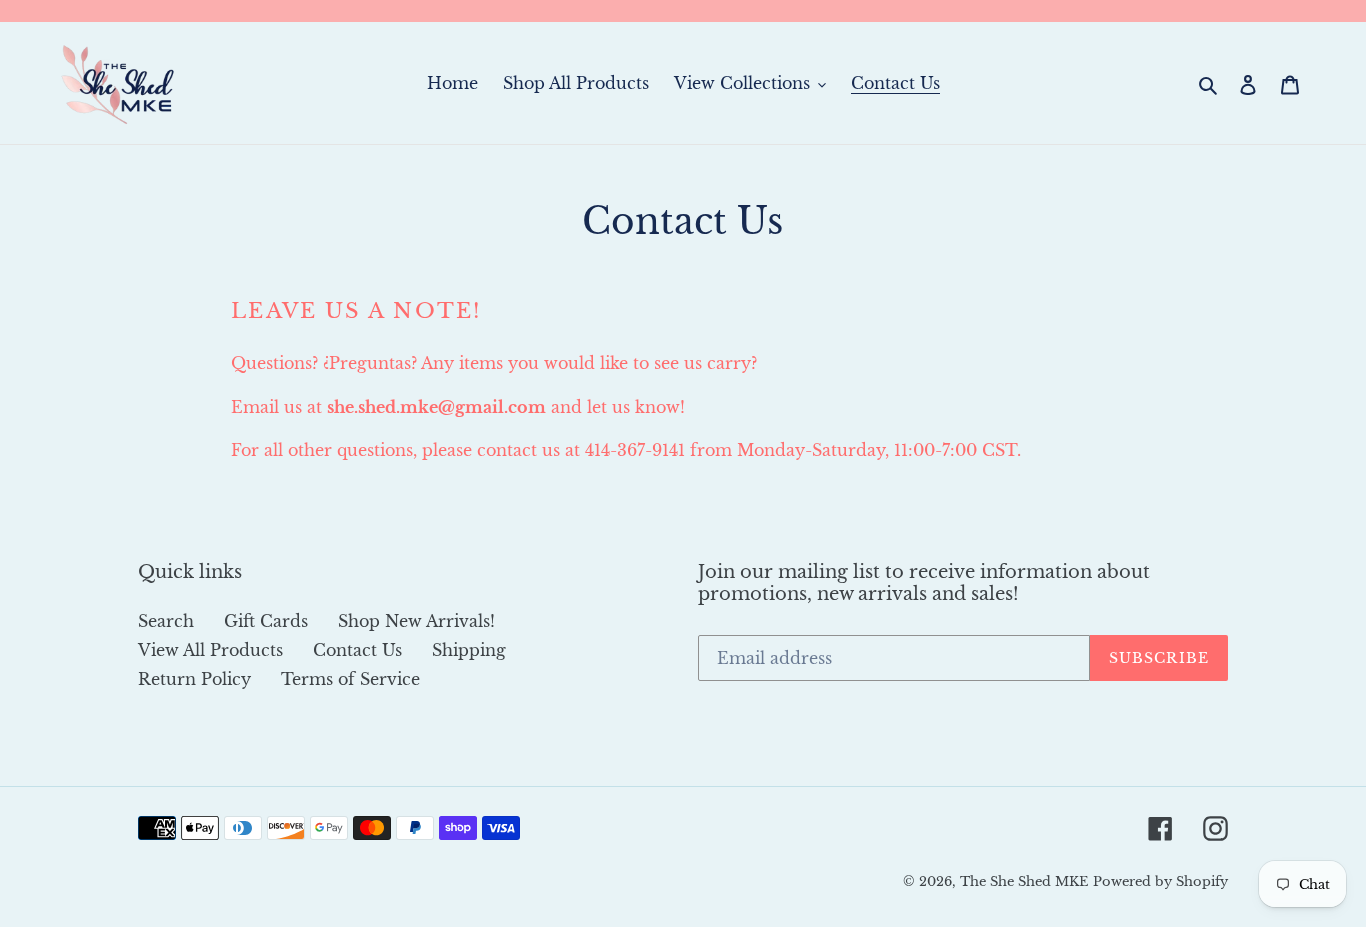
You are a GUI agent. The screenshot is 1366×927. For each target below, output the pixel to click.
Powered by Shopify (1160, 881)
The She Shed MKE (1024, 881)
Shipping (469, 650)
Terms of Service (350, 679)
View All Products (210, 650)
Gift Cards (266, 621)
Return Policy (194, 679)
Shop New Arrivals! (416, 621)
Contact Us (357, 650)
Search (166, 621)
